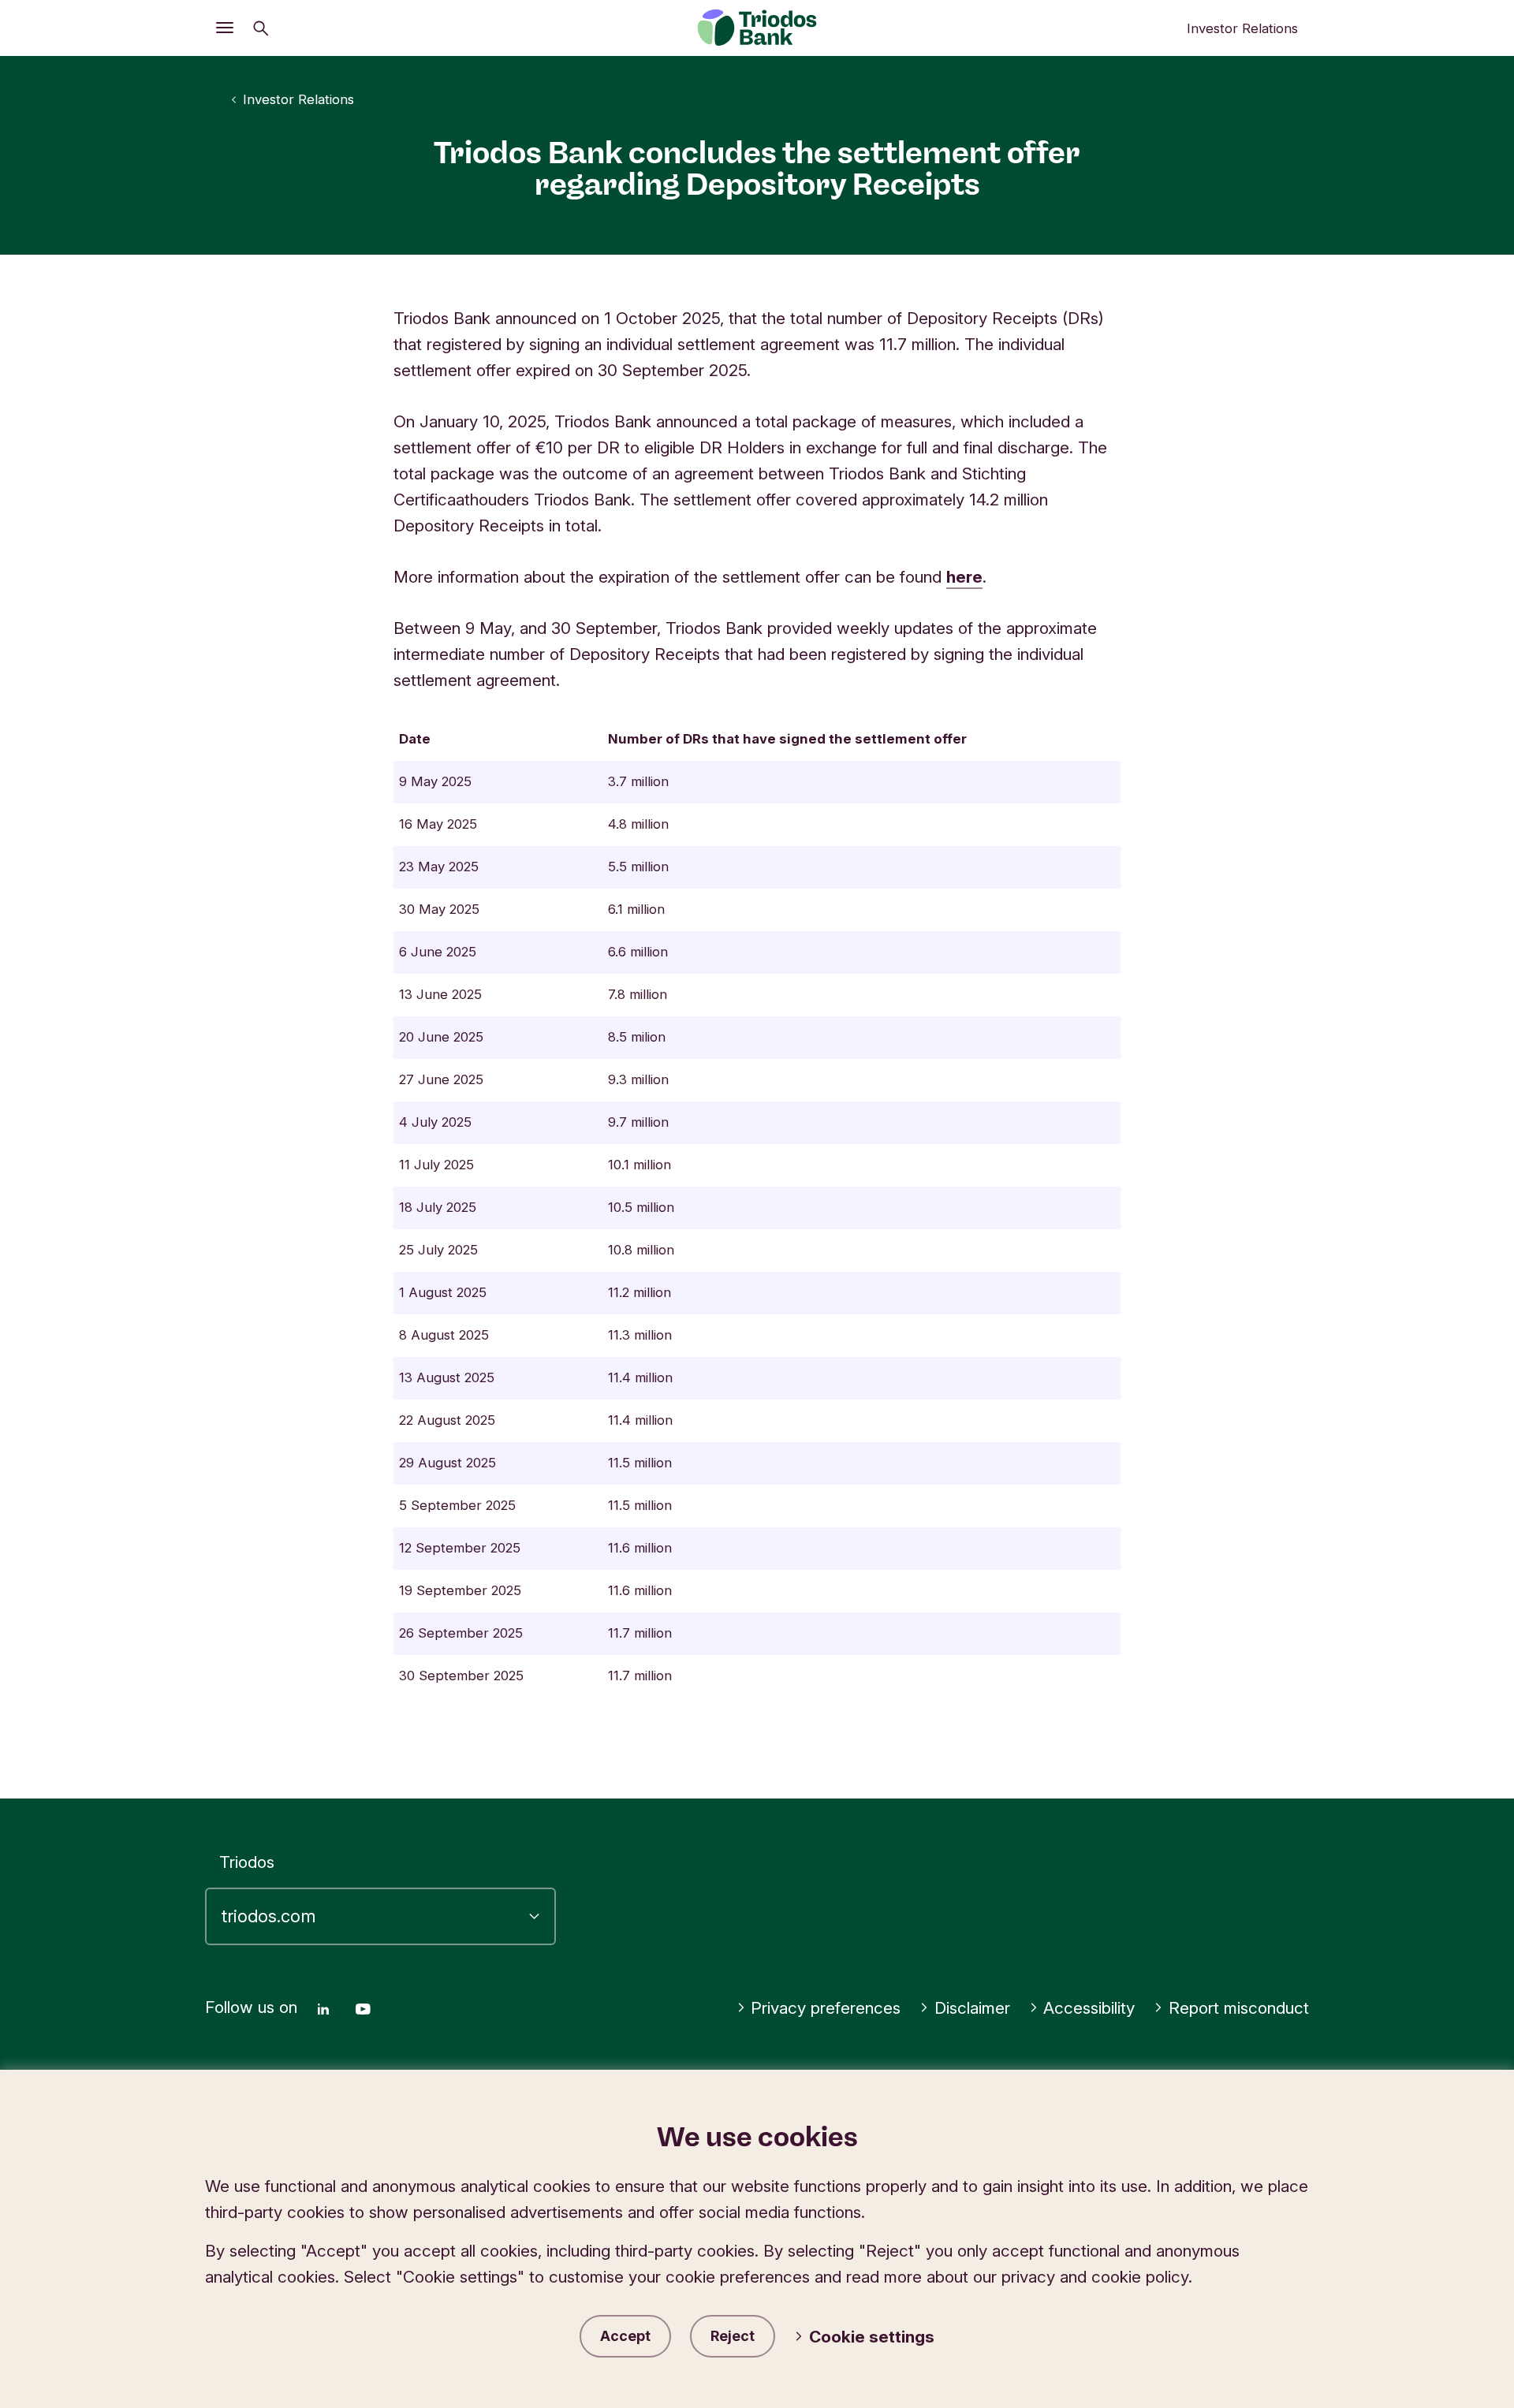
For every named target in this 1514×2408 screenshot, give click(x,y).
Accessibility (1089, 2008)
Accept (625, 2336)
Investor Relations (1242, 28)
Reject (733, 2336)
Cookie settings (872, 2337)
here (964, 577)
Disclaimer (972, 2008)
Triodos (247, 1862)
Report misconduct (1239, 2008)
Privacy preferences (826, 2008)
